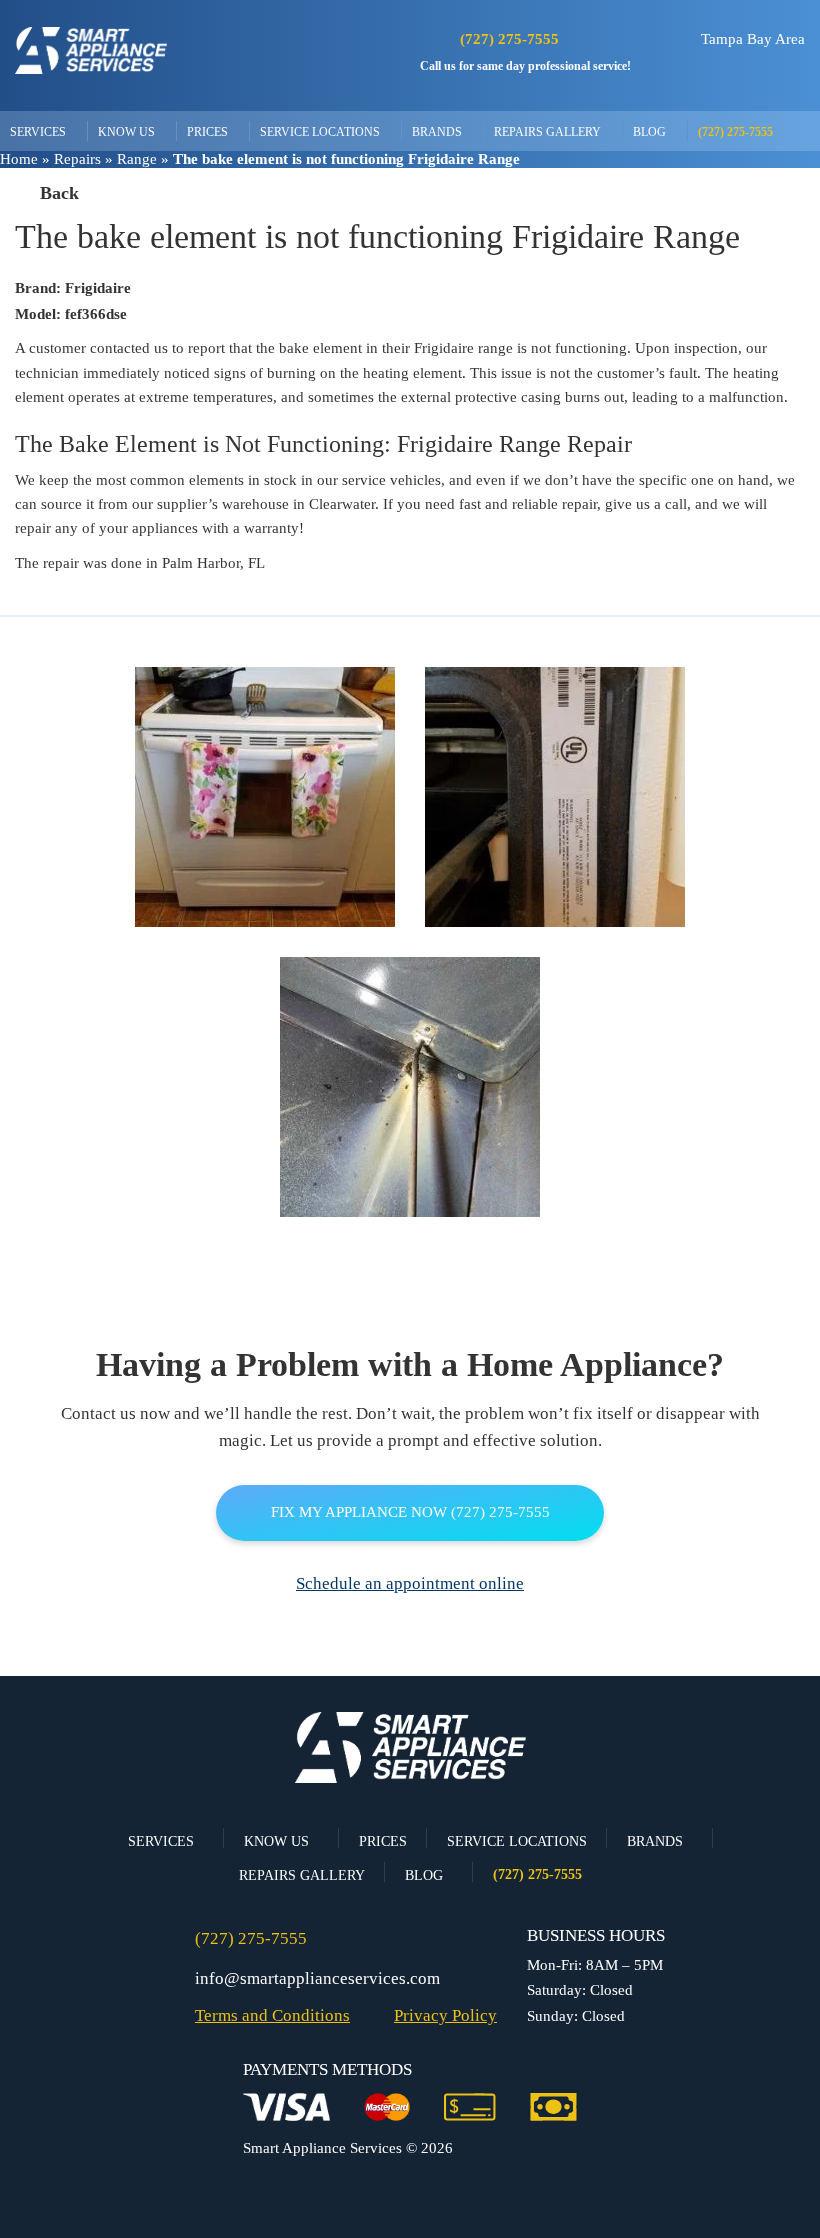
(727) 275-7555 (509, 39)
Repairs (77, 159)
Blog (649, 132)
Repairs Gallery (547, 132)
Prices (207, 132)
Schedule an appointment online (410, 1583)
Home (19, 159)
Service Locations (320, 132)
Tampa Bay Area (753, 39)
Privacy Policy (445, 2015)
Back (59, 193)
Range (137, 159)
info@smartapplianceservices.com (317, 1978)
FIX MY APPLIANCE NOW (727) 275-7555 (410, 1512)
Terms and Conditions (272, 2015)
